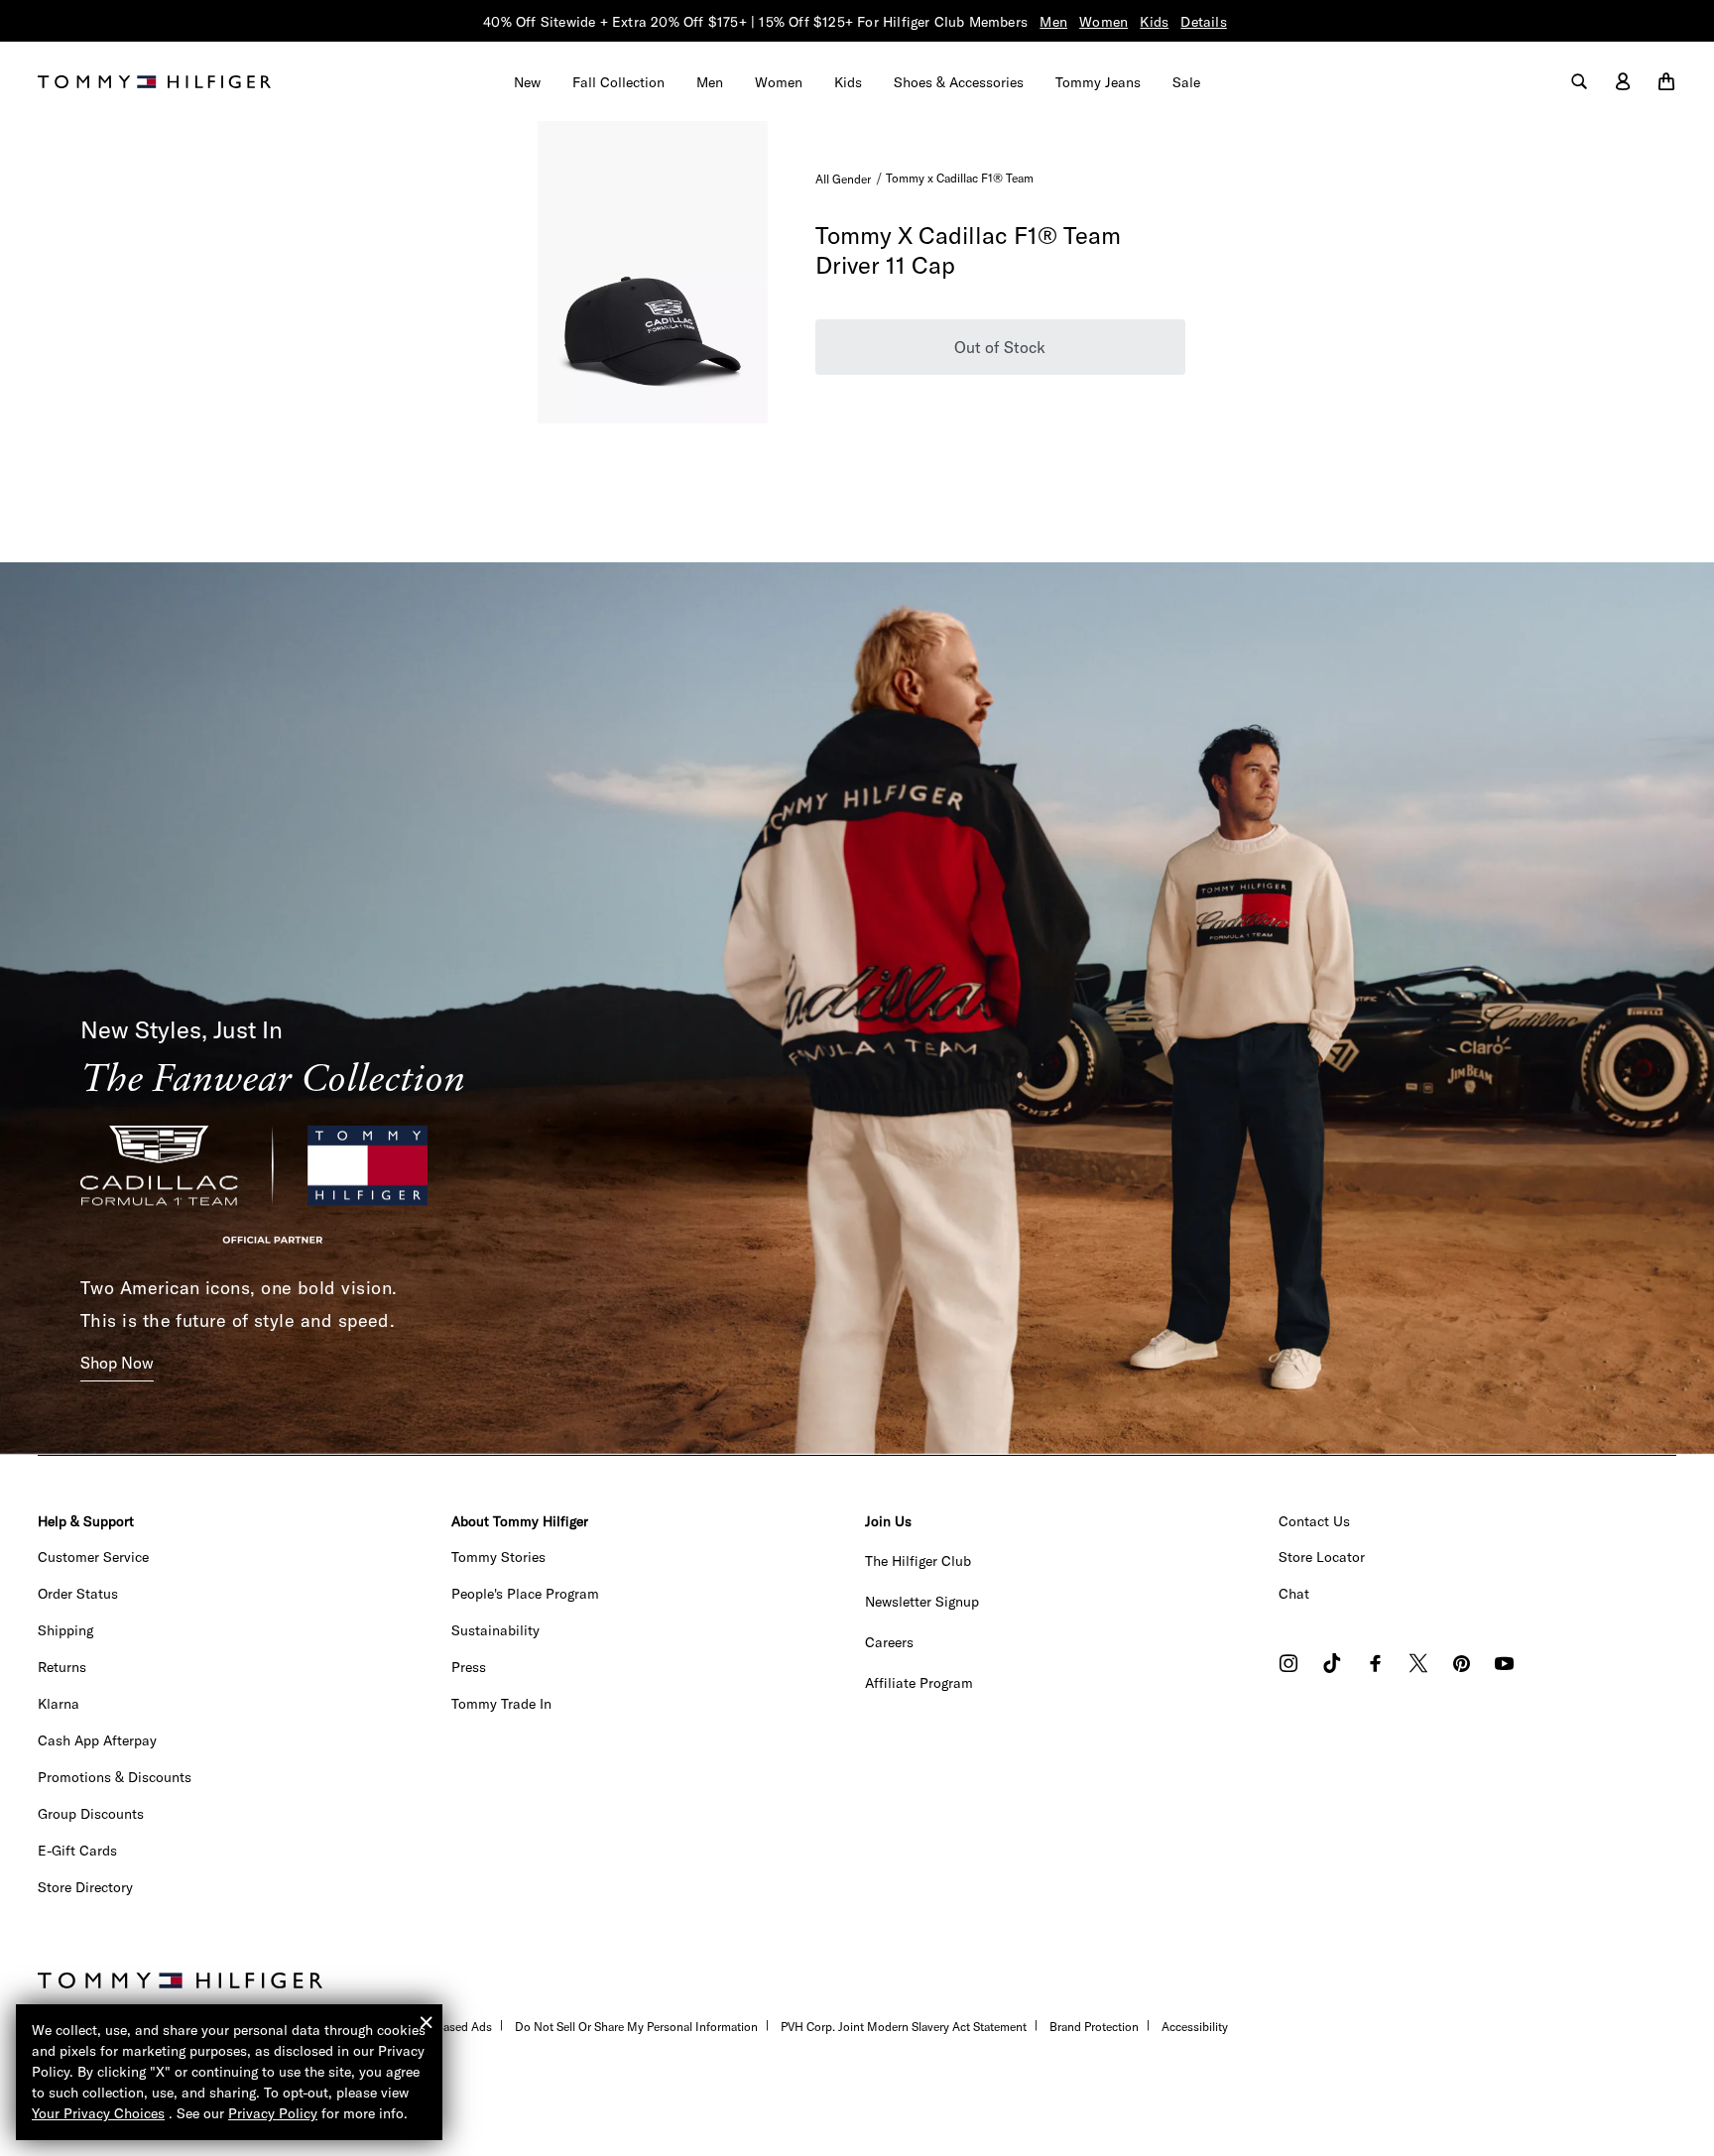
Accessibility (1195, 2027)
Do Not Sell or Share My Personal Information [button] (636, 2027)
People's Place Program (525, 1594)
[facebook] (1375, 1666)
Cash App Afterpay (97, 1740)
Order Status (78, 1594)
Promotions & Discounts (115, 1777)
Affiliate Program (919, 1683)
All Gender (843, 179)
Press (469, 1667)
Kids (1154, 22)
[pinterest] (1462, 1666)
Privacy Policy (273, 2113)
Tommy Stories (498, 1557)
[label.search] (1579, 82)
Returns (62, 1667)
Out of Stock (1000, 347)
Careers (889, 1642)
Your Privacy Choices (98, 2113)
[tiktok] (1332, 1666)
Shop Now (117, 1363)
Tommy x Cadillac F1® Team (960, 178)
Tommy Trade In (501, 1704)
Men (1053, 22)
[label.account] (1623, 82)
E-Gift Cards (77, 1851)
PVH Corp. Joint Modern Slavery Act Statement (904, 2027)
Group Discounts (91, 1814)
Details (1203, 22)
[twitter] (1418, 1666)
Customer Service (93, 1557)
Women (1103, 22)
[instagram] (1288, 1666)
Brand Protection (1094, 2027)
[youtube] (1504, 1666)
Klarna (59, 1704)
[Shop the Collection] (857, 1007)
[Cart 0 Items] (1666, 82)
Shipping (65, 1630)
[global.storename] (154, 80)
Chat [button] (1294, 1594)
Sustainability (495, 1630)
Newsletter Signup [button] (922, 1602)
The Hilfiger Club (918, 1561)
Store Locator (1322, 1557)
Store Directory (85, 1887)
